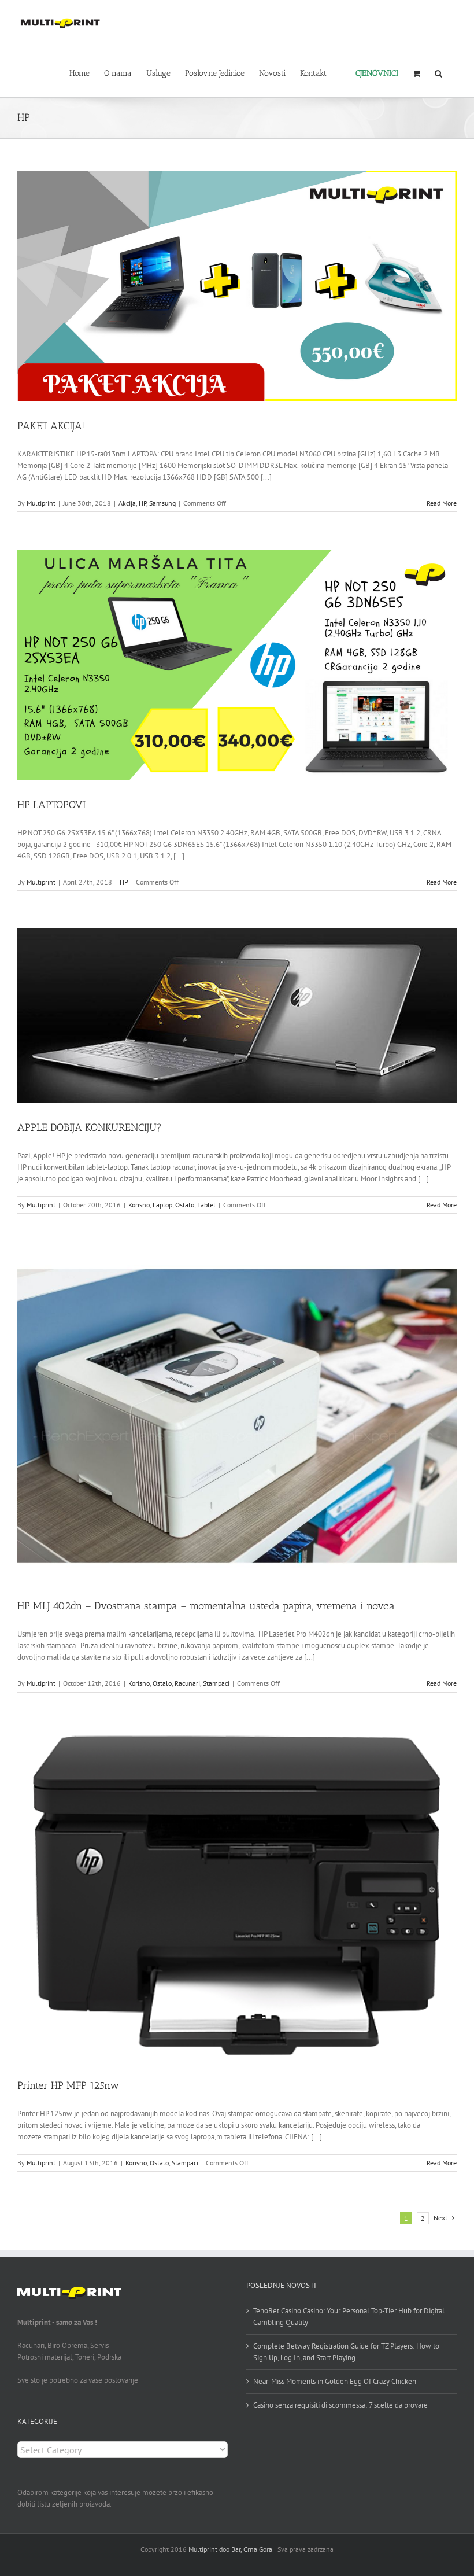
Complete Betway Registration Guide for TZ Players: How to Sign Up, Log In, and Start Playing (346, 2352)
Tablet (206, 1205)
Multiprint (41, 503)
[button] (438, 72)
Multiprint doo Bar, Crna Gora (230, 2549)
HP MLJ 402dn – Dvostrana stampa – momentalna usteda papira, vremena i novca (206, 1606)
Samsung (162, 503)
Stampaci (216, 1683)
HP (142, 503)
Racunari (187, 1683)
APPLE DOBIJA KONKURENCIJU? (90, 1127)
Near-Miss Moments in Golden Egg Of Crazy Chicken (335, 2381)
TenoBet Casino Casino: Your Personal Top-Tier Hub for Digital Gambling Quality (349, 2317)
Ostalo (185, 1205)
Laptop (162, 1205)
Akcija (127, 503)
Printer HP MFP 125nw (68, 2085)
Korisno (139, 1205)
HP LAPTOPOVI (51, 805)
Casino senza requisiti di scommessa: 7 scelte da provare (340, 2405)
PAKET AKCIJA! (51, 426)
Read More (442, 503)
